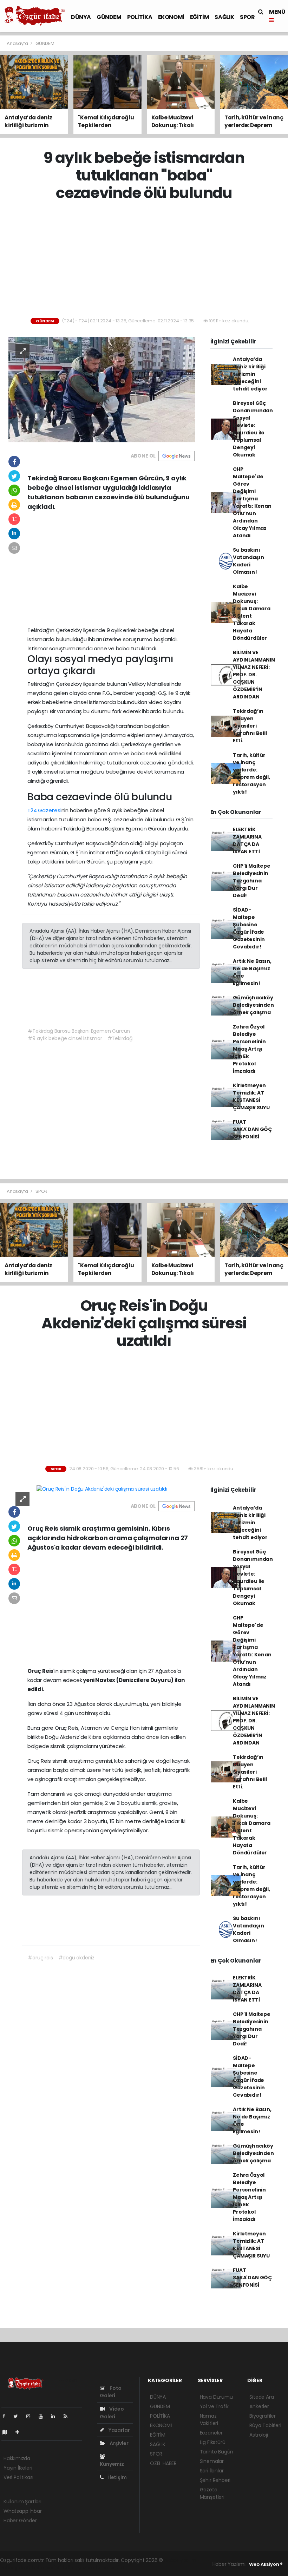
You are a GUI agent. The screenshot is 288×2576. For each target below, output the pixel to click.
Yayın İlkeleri (18, 2468)
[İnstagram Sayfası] (31, 2416)
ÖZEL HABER (163, 2463)
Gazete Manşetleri (212, 2493)
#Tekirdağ (120, 1038)
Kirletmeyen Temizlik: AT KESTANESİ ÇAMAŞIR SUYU (251, 1096)
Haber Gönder (20, 2521)
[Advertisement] (147, 260)
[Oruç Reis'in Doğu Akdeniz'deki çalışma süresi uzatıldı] (102, 1489)
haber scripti (47, 2568)
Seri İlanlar (212, 2471)
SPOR (247, 17)
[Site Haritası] (8, 2432)
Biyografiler (263, 2416)
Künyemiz (112, 2464)
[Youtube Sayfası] (44, 2416)
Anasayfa (18, 43)
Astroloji (258, 2435)
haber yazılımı (181, 2560)
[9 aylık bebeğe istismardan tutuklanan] (102, 389)
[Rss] (68, 2416)
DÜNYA (81, 17)
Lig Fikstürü (213, 2442)
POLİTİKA (140, 17)
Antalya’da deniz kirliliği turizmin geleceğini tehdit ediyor (250, 374)
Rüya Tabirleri (265, 2425)
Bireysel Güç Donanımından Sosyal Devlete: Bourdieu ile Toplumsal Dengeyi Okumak (253, 429)
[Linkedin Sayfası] (56, 2416)
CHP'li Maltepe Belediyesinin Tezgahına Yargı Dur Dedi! (251, 881)
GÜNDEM (109, 17)
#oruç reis (40, 1958)
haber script (110, 2568)
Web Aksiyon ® (266, 2564)
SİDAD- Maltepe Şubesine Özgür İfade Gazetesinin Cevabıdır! (249, 928)
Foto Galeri (111, 2392)
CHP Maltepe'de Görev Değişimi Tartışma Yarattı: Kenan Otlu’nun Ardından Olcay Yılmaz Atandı (252, 502)
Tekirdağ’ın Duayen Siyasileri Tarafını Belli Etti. (250, 726)
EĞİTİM (200, 17)
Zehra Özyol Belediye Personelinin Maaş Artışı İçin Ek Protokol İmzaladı (249, 1049)
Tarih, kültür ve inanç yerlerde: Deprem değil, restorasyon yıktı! (251, 773)
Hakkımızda (17, 2458)
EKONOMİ (171, 17)
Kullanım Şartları (22, 2502)
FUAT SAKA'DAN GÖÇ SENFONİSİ (252, 1129)
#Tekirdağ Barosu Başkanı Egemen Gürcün (79, 1031)
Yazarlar (119, 2430)
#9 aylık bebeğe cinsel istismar (65, 1038)
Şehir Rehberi (215, 2480)
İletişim (117, 2477)
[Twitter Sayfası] (18, 2416)
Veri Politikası (18, 2477)
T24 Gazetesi (44, 810)
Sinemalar (212, 2461)
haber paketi (15, 2568)
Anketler (259, 2406)
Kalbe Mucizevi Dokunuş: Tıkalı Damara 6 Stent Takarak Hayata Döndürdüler (252, 612)
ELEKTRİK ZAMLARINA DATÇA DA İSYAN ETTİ (247, 840)
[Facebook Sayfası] (7, 2416)
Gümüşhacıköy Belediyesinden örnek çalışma (253, 1005)
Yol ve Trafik (214, 2406)
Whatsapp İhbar (22, 2511)
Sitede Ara (261, 2397)
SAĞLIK (224, 17)
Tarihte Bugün (217, 2452)
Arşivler (118, 2443)
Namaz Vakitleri (209, 2420)
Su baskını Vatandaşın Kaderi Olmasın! (248, 561)
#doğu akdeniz (77, 1958)
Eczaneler (211, 2433)
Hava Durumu (216, 2397)
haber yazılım (78, 2568)
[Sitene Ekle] (20, 2432)
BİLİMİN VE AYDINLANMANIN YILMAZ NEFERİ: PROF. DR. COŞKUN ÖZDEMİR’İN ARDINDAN (254, 675)
